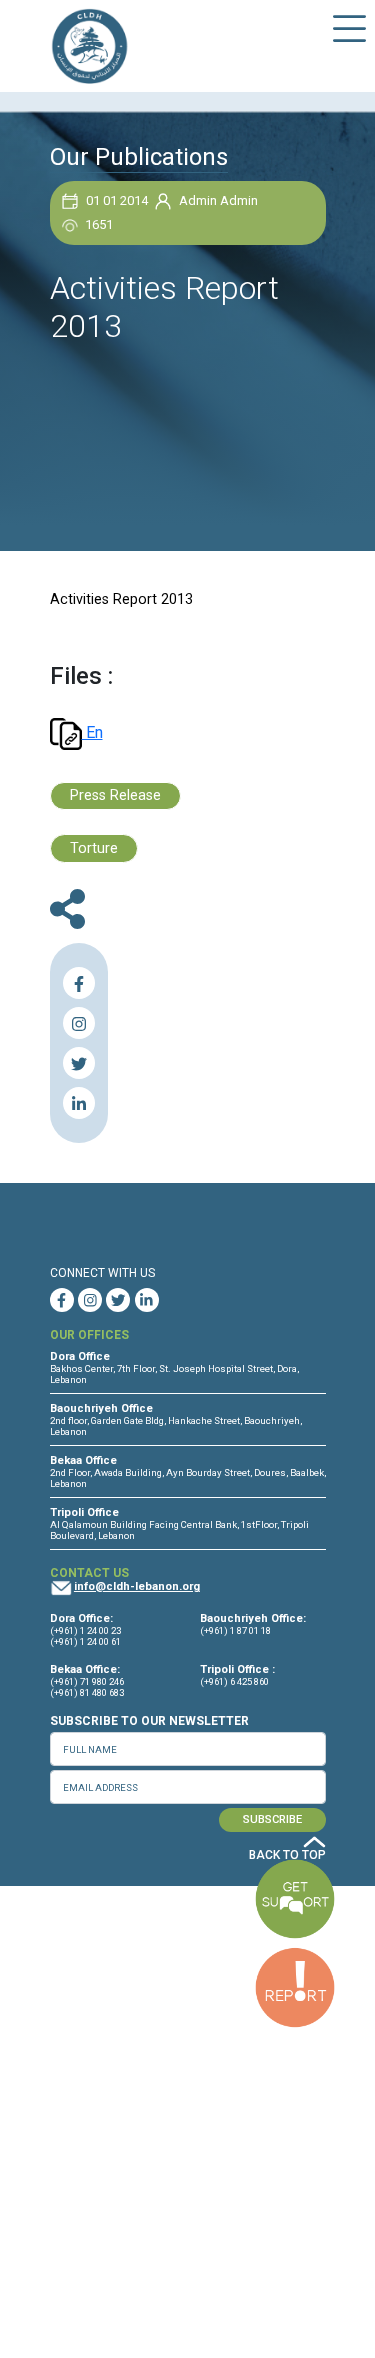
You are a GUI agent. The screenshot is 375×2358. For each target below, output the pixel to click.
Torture (94, 848)
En (92, 732)
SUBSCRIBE (272, 1819)
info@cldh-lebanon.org (137, 1586)
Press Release (115, 795)
